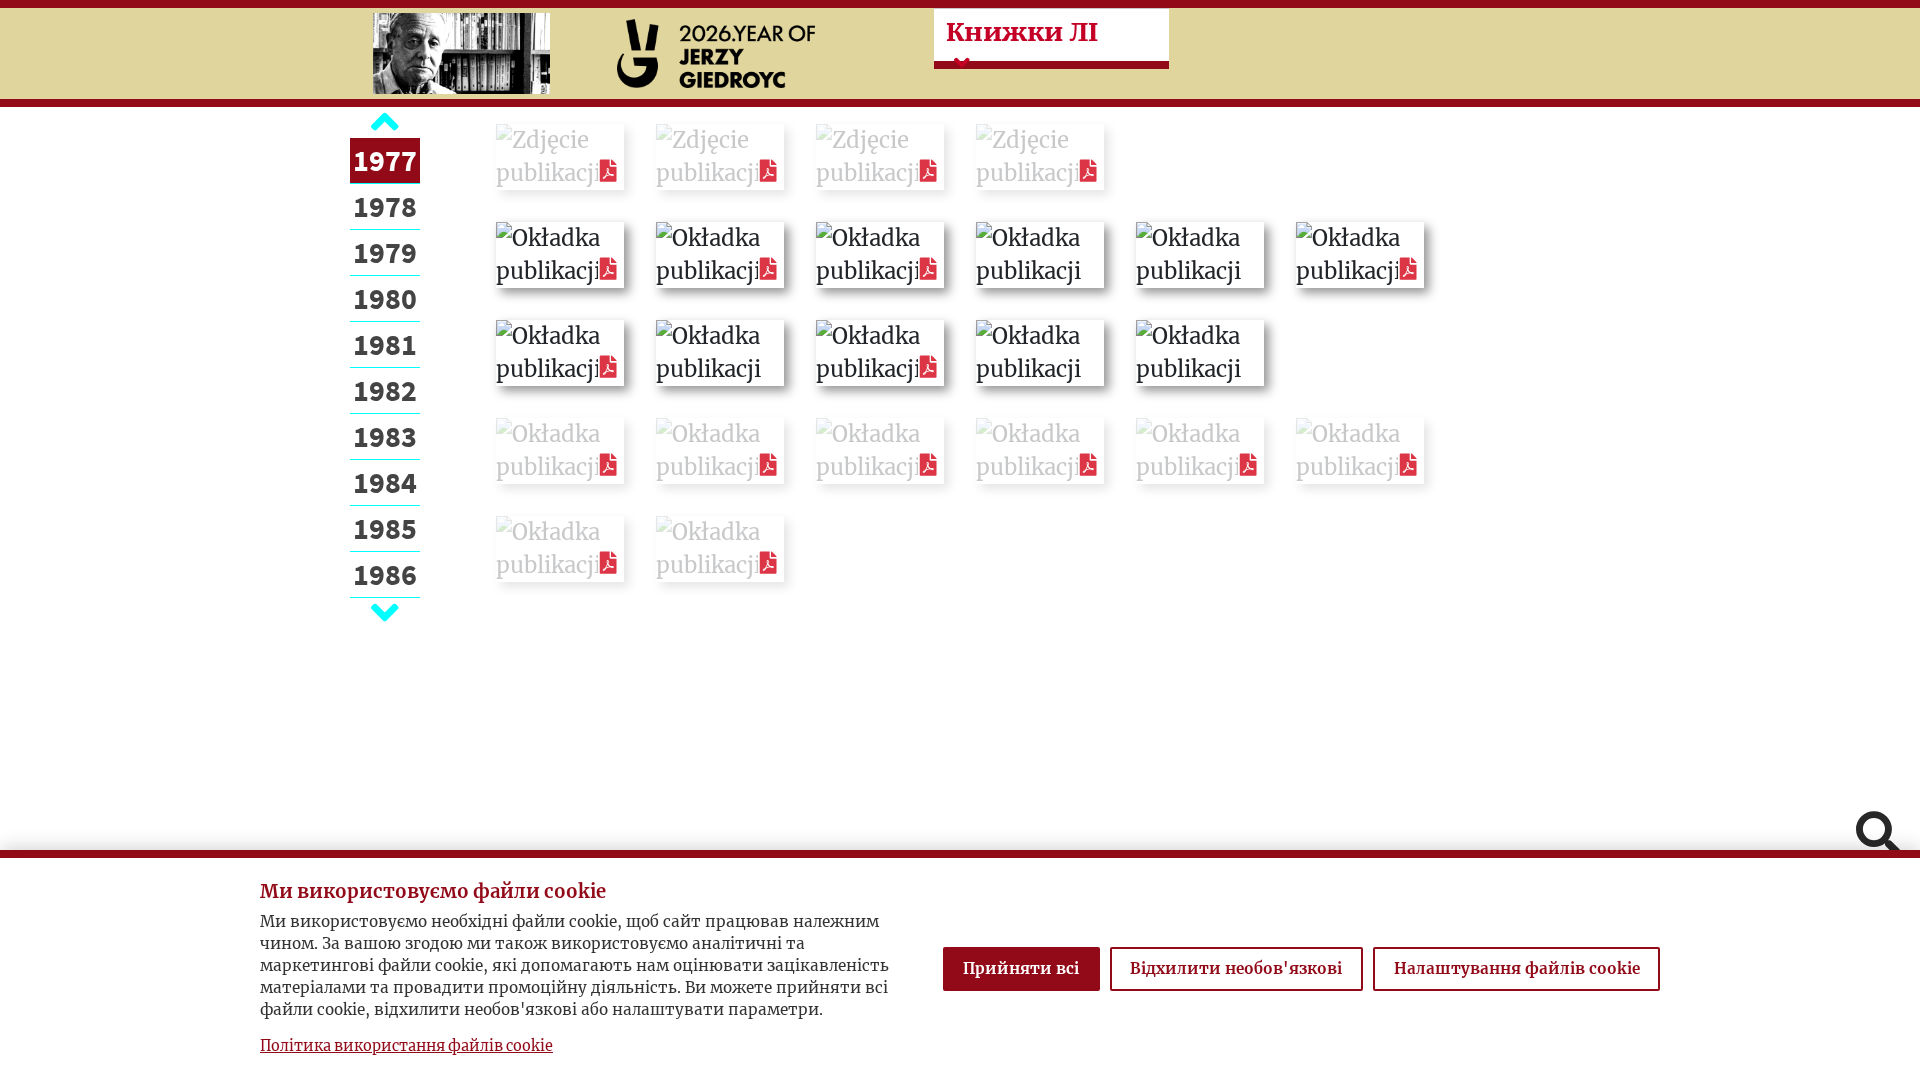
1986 (385, 574)
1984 (385, 482)
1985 (385, 528)
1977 (385, 160)
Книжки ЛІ (1022, 32)
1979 (385, 252)
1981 (385, 344)
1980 (385, 298)
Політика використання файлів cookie (406, 1046)
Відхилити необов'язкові (1236, 968)
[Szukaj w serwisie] (1878, 835)
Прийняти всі (1021, 968)
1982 (385, 390)
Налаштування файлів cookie (1517, 968)
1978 (385, 206)
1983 (385, 436)
